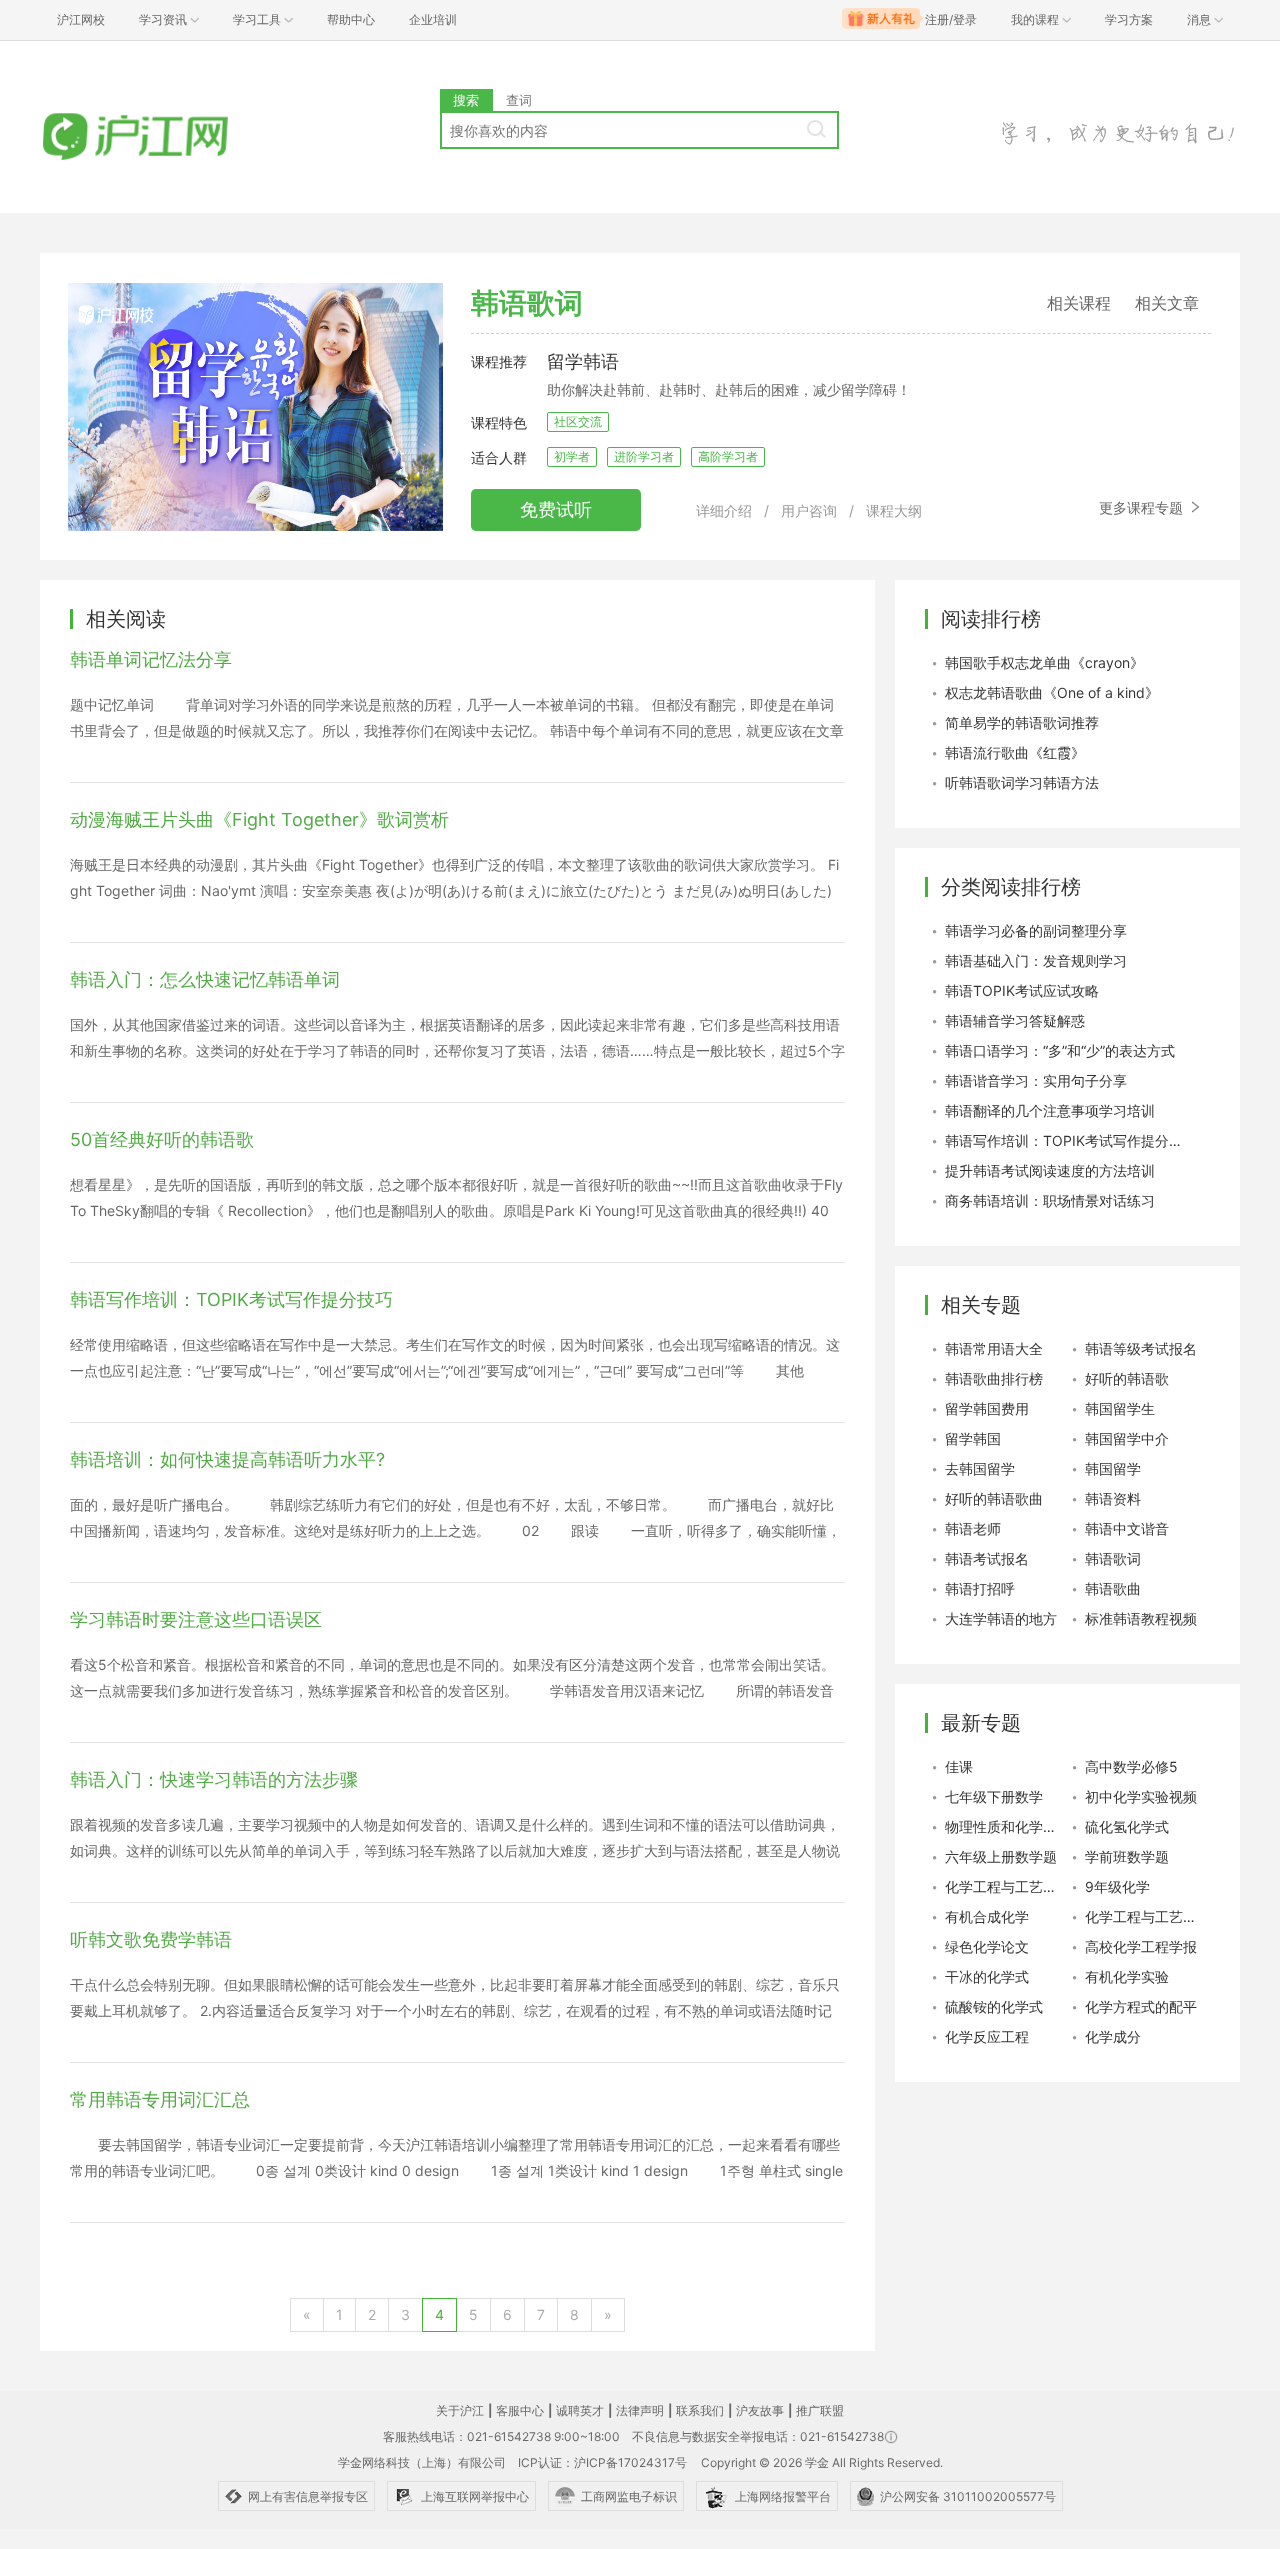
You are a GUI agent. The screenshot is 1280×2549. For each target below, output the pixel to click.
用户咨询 (809, 510)
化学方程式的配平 (1141, 2006)
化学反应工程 (987, 2036)
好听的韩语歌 (1127, 1378)
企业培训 (433, 19)
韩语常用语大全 (994, 1348)
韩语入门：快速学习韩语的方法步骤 (214, 1779)
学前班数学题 (1127, 1856)
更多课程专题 (1143, 507)
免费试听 (556, 509)
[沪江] (165, 137)
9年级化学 (1117, 1886)
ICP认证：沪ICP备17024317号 (602, 2462)
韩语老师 (973, 1528)
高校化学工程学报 (1141, 1946)
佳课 (959, 1766)
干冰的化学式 (987, 1976)
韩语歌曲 (1113, 1588)
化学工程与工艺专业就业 (1005, 1886)
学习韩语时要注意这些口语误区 (196, 1619)
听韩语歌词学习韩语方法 (1022, 782)
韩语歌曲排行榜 (994, 1378)
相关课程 (1079, 303)
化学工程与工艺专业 (1145, 1916)
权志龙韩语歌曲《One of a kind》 (1052, 692)
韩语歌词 (1113, 1558)
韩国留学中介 (1127, 1438)
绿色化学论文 (987, 1946)
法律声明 (640, 2410)
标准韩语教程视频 (1141, 1618)
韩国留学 (1113, 1468)
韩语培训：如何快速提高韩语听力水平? (227, 1459)
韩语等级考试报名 (1141, 1348)
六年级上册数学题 (1001, 1856)
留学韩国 (973, 1438)
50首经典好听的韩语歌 (162, 1139)
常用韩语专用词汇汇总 (160, 2099)
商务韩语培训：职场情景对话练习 (1050, 1200)
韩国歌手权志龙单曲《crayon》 (1044, 662)
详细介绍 (724, 510)
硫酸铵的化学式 (994, 2006)
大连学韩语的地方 (1001, 1618)
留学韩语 (583, 361)
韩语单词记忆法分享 (151, 659)
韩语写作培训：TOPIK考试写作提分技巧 (231, 1299)
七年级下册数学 (994, 1796)
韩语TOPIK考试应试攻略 (1022, 990)
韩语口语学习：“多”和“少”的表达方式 (1060, 1050)
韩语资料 (1113, 1498)
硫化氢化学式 (1127, 1826)
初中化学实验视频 (1141, 1796)
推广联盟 (820, 2410)
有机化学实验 (1127, 1976)
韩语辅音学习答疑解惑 (1015, 1020)
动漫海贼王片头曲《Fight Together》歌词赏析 (259, 819)
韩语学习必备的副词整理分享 (1036, 930)
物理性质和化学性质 (1005, 1826)
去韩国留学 (980, 1468)
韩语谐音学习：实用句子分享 (1036, 1080)
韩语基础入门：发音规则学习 (1036, 960)
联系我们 (700, 2410)
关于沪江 (460, 2410)
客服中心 (520, 2410)
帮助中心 (351, 19)
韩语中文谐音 (1127, 1528)
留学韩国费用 (987, 1408)
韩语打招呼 (980, 1588)
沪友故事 (760, 2410)
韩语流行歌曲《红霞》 (1015, 752)
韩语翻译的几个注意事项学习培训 (1050, 1110)
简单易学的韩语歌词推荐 (1022, 722)
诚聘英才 (580, 2410)
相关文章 (1167, 303)
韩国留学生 (1120, 1408)
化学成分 (1113, 2036)
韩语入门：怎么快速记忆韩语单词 (205, 979)
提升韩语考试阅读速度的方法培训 (1050, 1170)
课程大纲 (894, 510)
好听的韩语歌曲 (994, 1498)
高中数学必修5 (1131, 1766)
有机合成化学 (987, 1916)
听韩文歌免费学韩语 (151, 1939)
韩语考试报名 (987, 1558)
